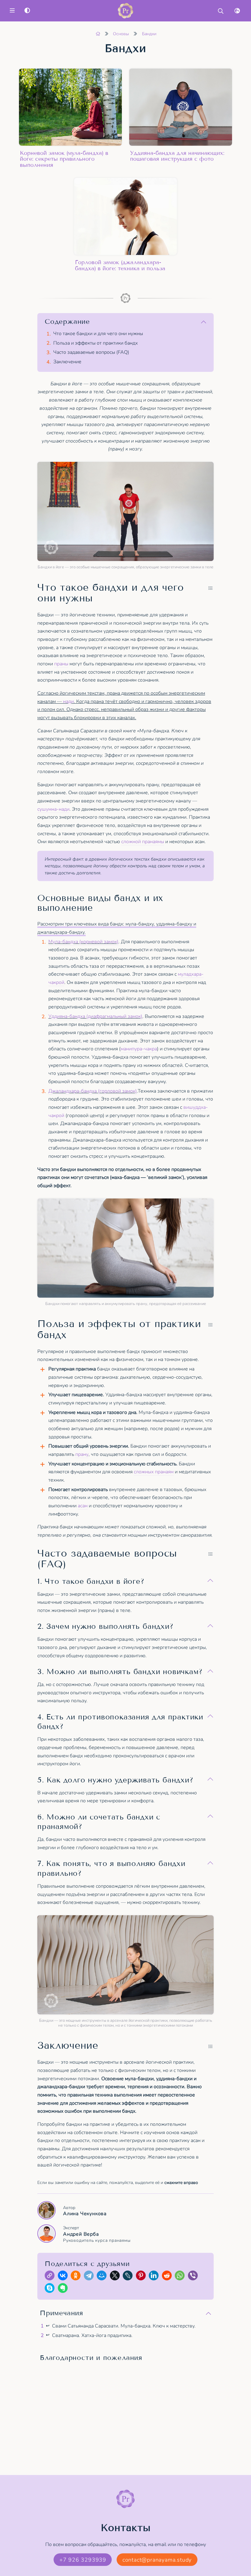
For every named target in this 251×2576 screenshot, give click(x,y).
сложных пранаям (154, 1472)
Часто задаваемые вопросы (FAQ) (91, 352)
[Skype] (51, 2289)
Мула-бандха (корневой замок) (83, 942)
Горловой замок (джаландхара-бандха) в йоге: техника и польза (120, 265)
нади (68, 701)
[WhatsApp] (181, 2277)
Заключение (67, 362)
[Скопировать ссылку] (51, 2277)
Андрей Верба (97, 2237)
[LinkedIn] (155, 2277)
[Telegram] (90, 2277)
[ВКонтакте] (64, 2277)
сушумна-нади (53, 809)
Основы (121, 34)
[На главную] (98, 34)
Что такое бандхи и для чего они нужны (98, 334)
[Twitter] (116, 2277)
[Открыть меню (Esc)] (12, 11)
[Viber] (194, 2277)
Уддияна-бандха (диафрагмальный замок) (95, 1016)
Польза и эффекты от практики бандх (96, 343)
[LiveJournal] (129, 2277)
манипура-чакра (139, 1049)
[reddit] (168, 2277)
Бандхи (149, 34)
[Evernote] (64, 2289)
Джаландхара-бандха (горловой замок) (93, 1091)
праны (61, 664)
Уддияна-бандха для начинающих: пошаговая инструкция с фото (177, 156)
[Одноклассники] (77, 2277)
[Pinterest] (142, 2277)
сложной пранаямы (143, 842)
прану (82, 1454)
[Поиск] (221, 11)
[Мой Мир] (103, 2277)
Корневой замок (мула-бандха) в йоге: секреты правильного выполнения (64, 159)
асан (83, 1506)
